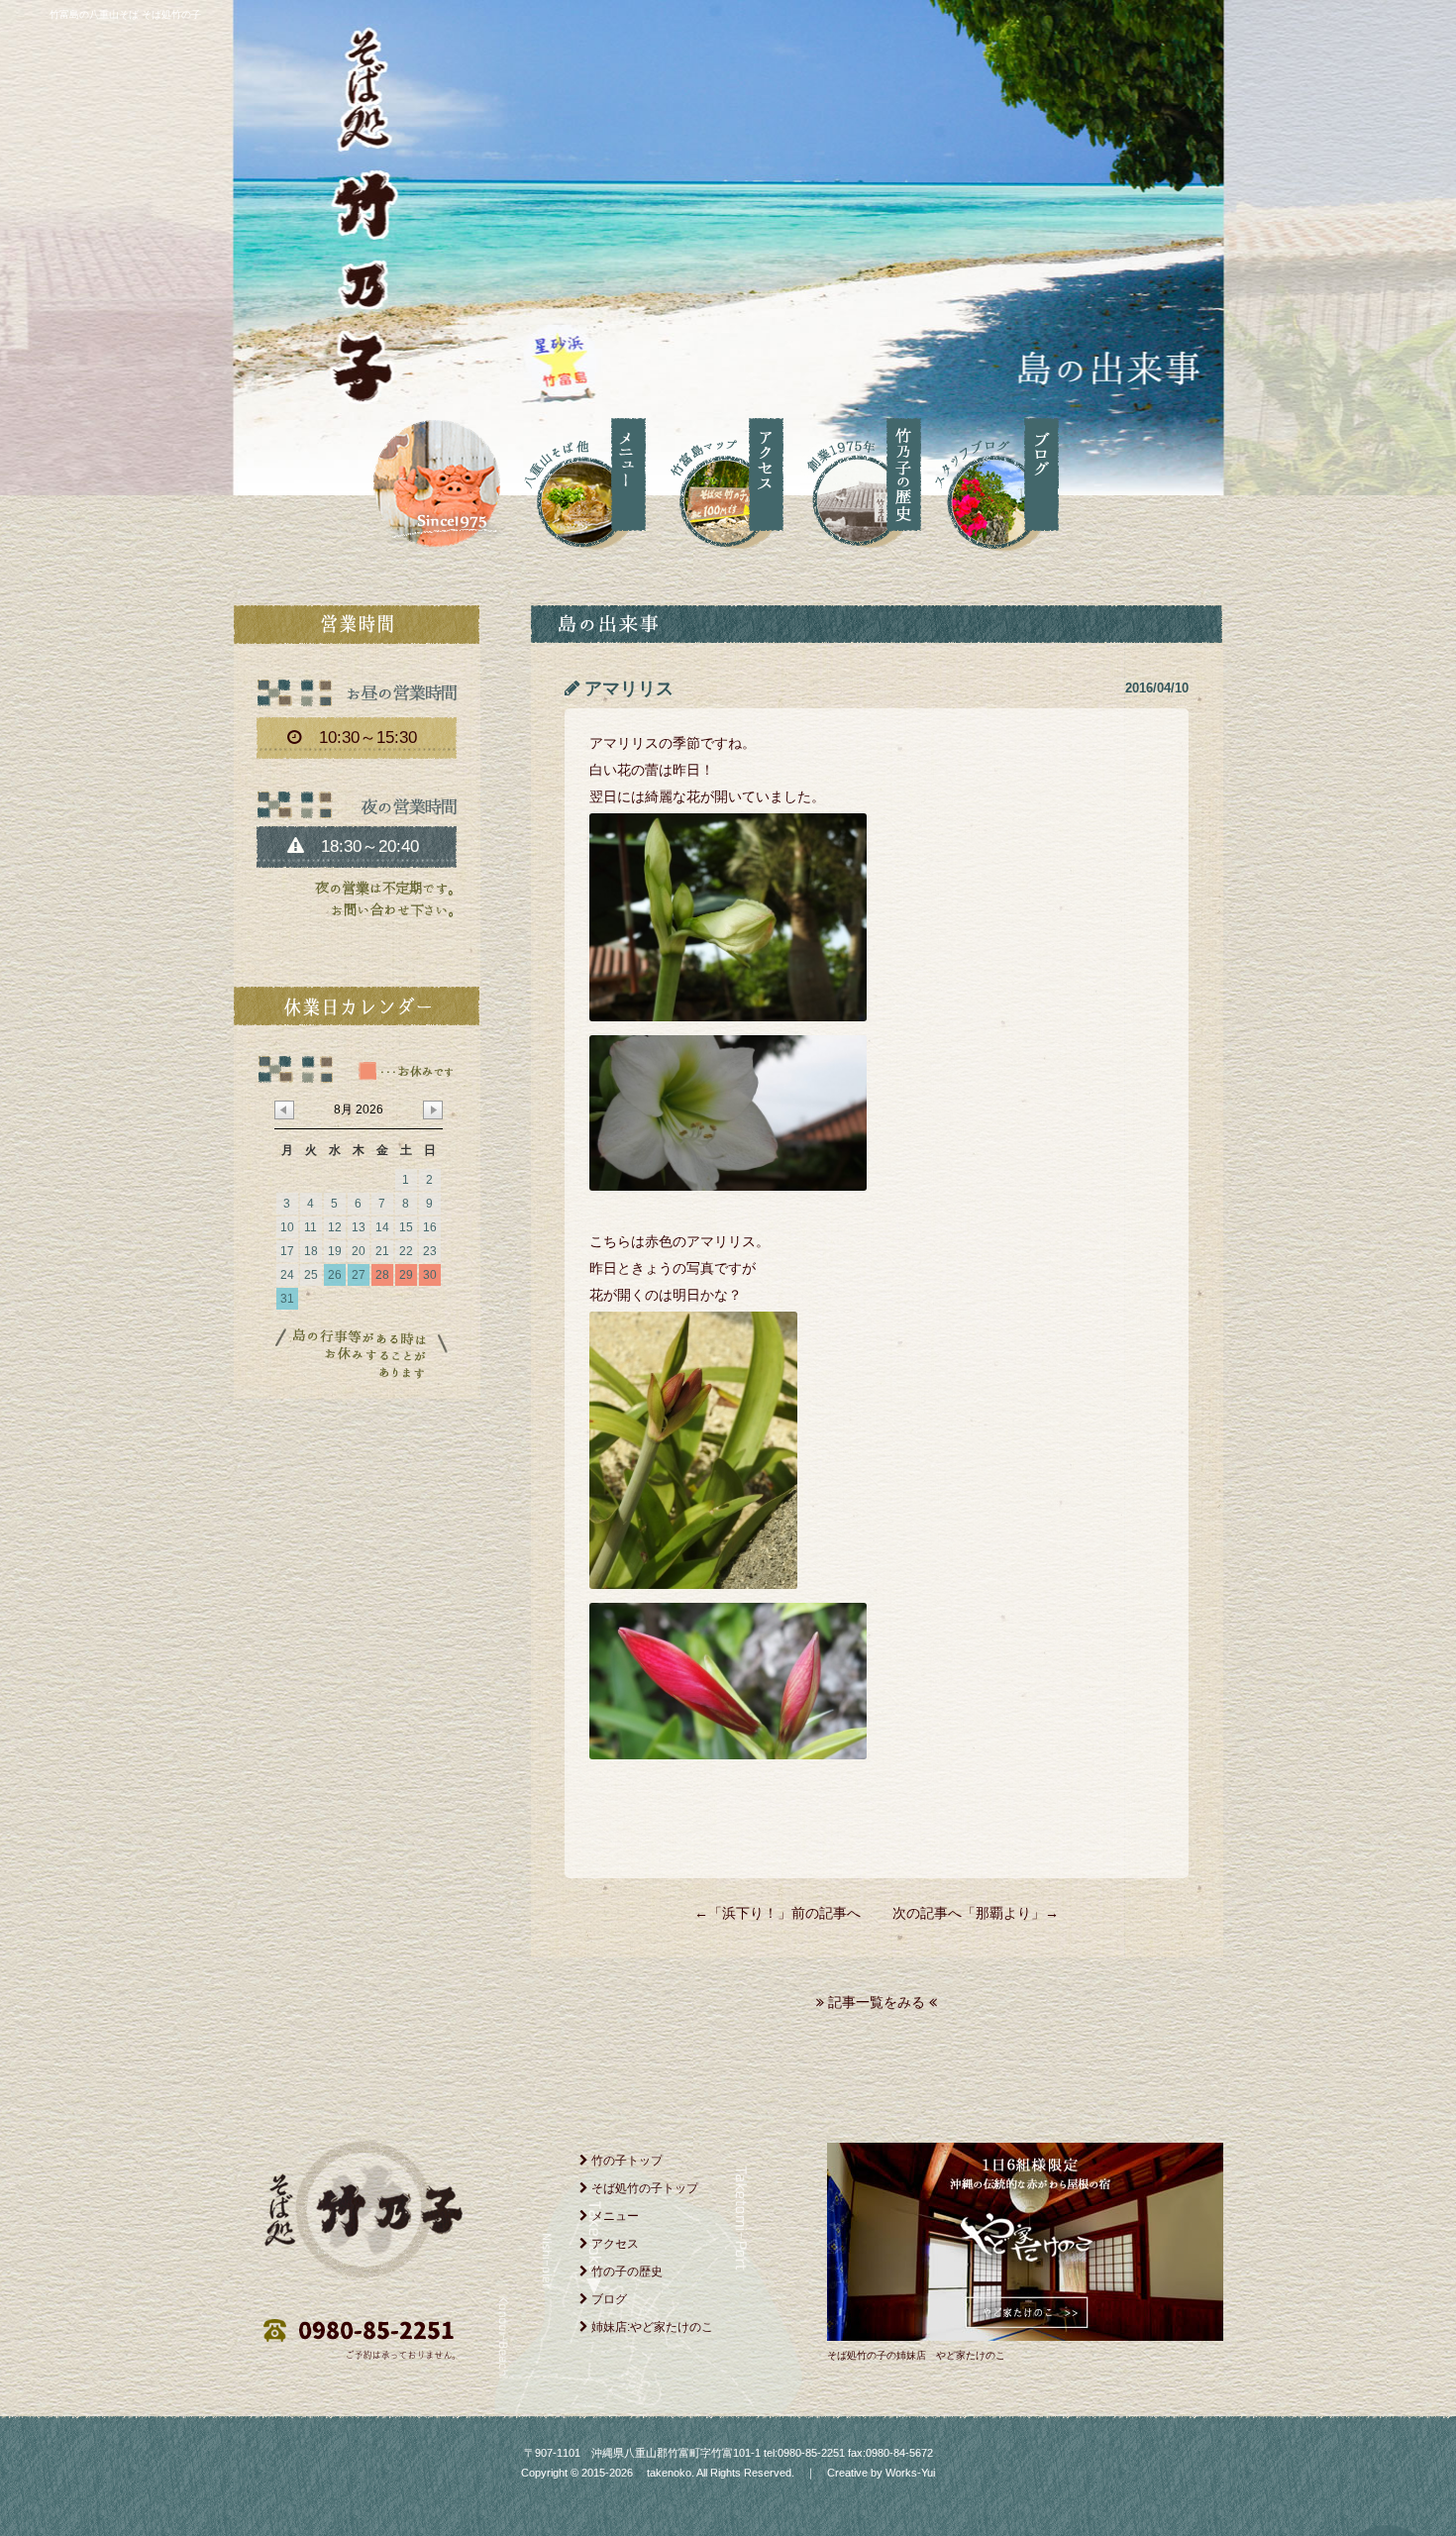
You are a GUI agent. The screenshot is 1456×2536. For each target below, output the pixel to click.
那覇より (1003, 1913)
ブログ (608, 2299)
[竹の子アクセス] (715, 480)
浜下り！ (750, 1913)
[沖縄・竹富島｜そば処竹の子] (435, 479)
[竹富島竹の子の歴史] (852, 480)
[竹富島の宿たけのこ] (1025, 2336)
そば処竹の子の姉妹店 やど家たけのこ (916, 2355)
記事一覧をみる (877, 2002)
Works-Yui (910, 2473)
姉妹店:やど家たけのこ (651, 2327)
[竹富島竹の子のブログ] (990, 480)
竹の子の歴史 (625, 2272)
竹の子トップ (625, 2161)
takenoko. (669, 2473)
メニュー (614, 2216)
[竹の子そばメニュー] (577, 480)
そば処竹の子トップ (643, 2188)
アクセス (614, 2244)
